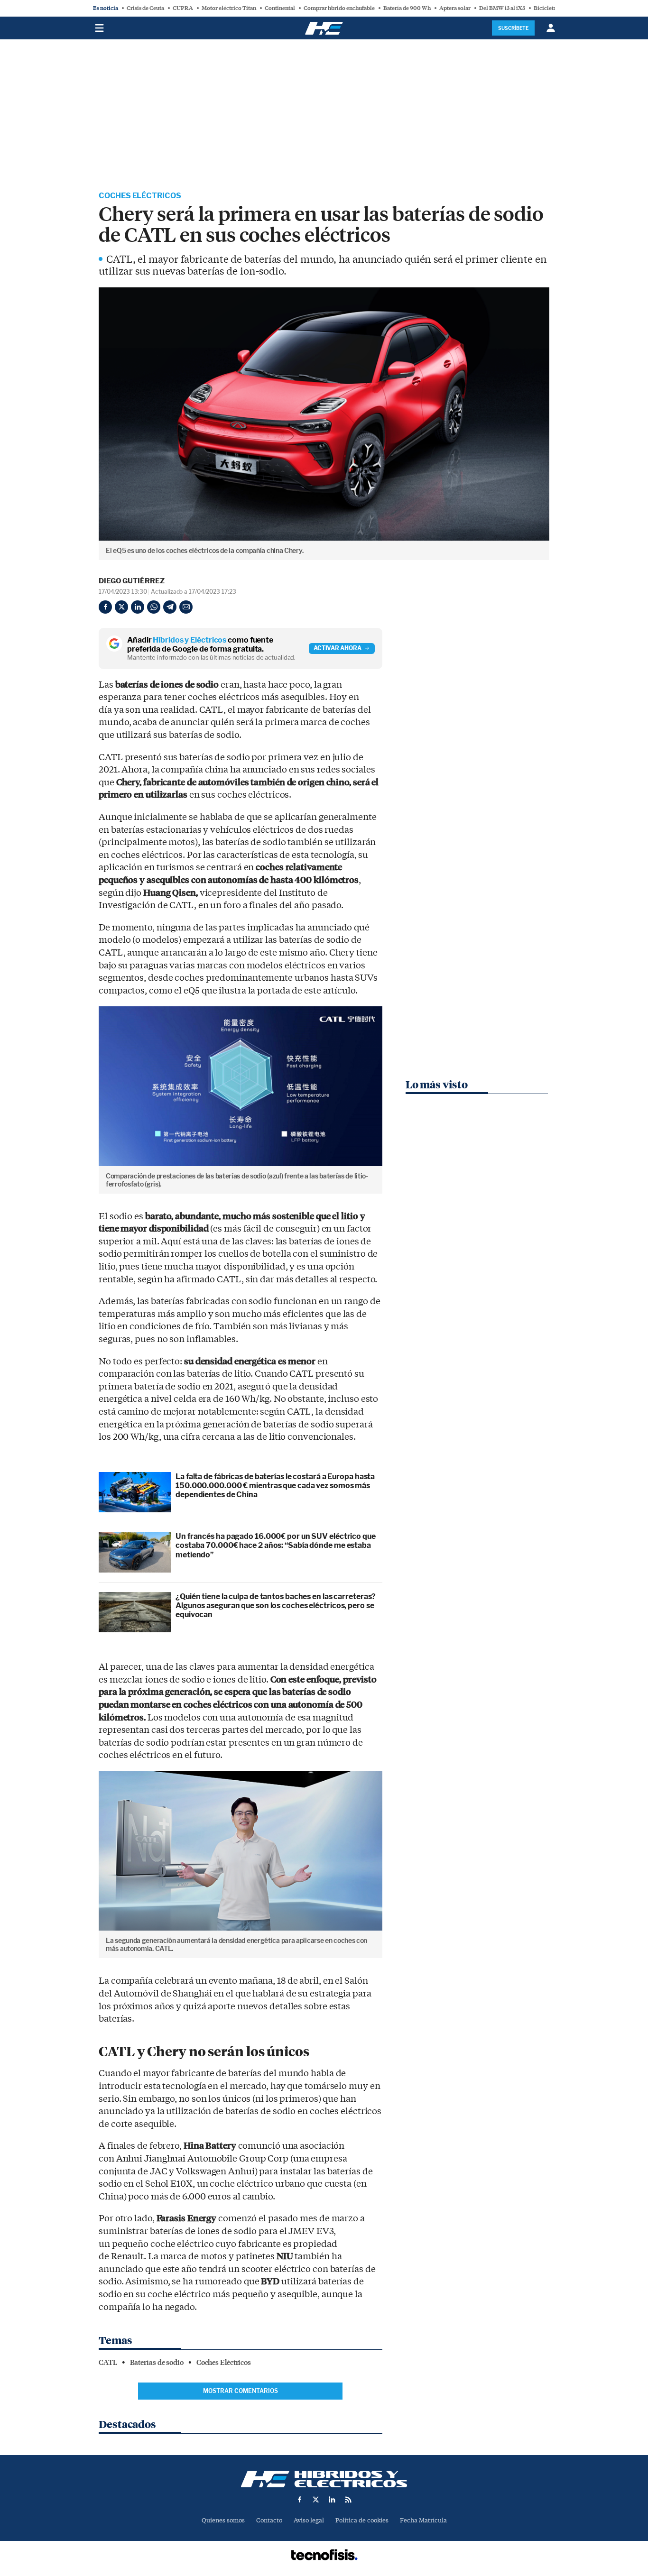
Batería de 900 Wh (407, 8)
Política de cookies (362, 2520)
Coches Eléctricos (140, 196)
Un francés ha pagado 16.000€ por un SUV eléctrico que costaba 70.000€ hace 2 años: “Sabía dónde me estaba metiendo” (276, 1545)
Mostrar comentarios (241, 2391)
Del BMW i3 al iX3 (502, 8)
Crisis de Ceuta (145, 8)
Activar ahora (338, 648)
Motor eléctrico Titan (229, 8)
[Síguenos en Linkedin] (332, 2500)
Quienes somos (223, 2520)
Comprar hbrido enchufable (339, 8)
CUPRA (183, 8)
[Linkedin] (138, 607)
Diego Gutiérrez (132, 581)
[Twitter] (121, 607)
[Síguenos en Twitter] (316, 2500)
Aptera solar (455, 8)
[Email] (186, 607)
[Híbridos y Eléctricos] (324, 2479)
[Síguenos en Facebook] (300, 2500)
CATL (108, 2363)
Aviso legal (309, 2520)
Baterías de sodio (157, 2363)
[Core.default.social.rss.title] (348, 2500)
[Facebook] (105, 607)
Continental (280, 8)
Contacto (269, 2520)
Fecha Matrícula (423, 2520)
